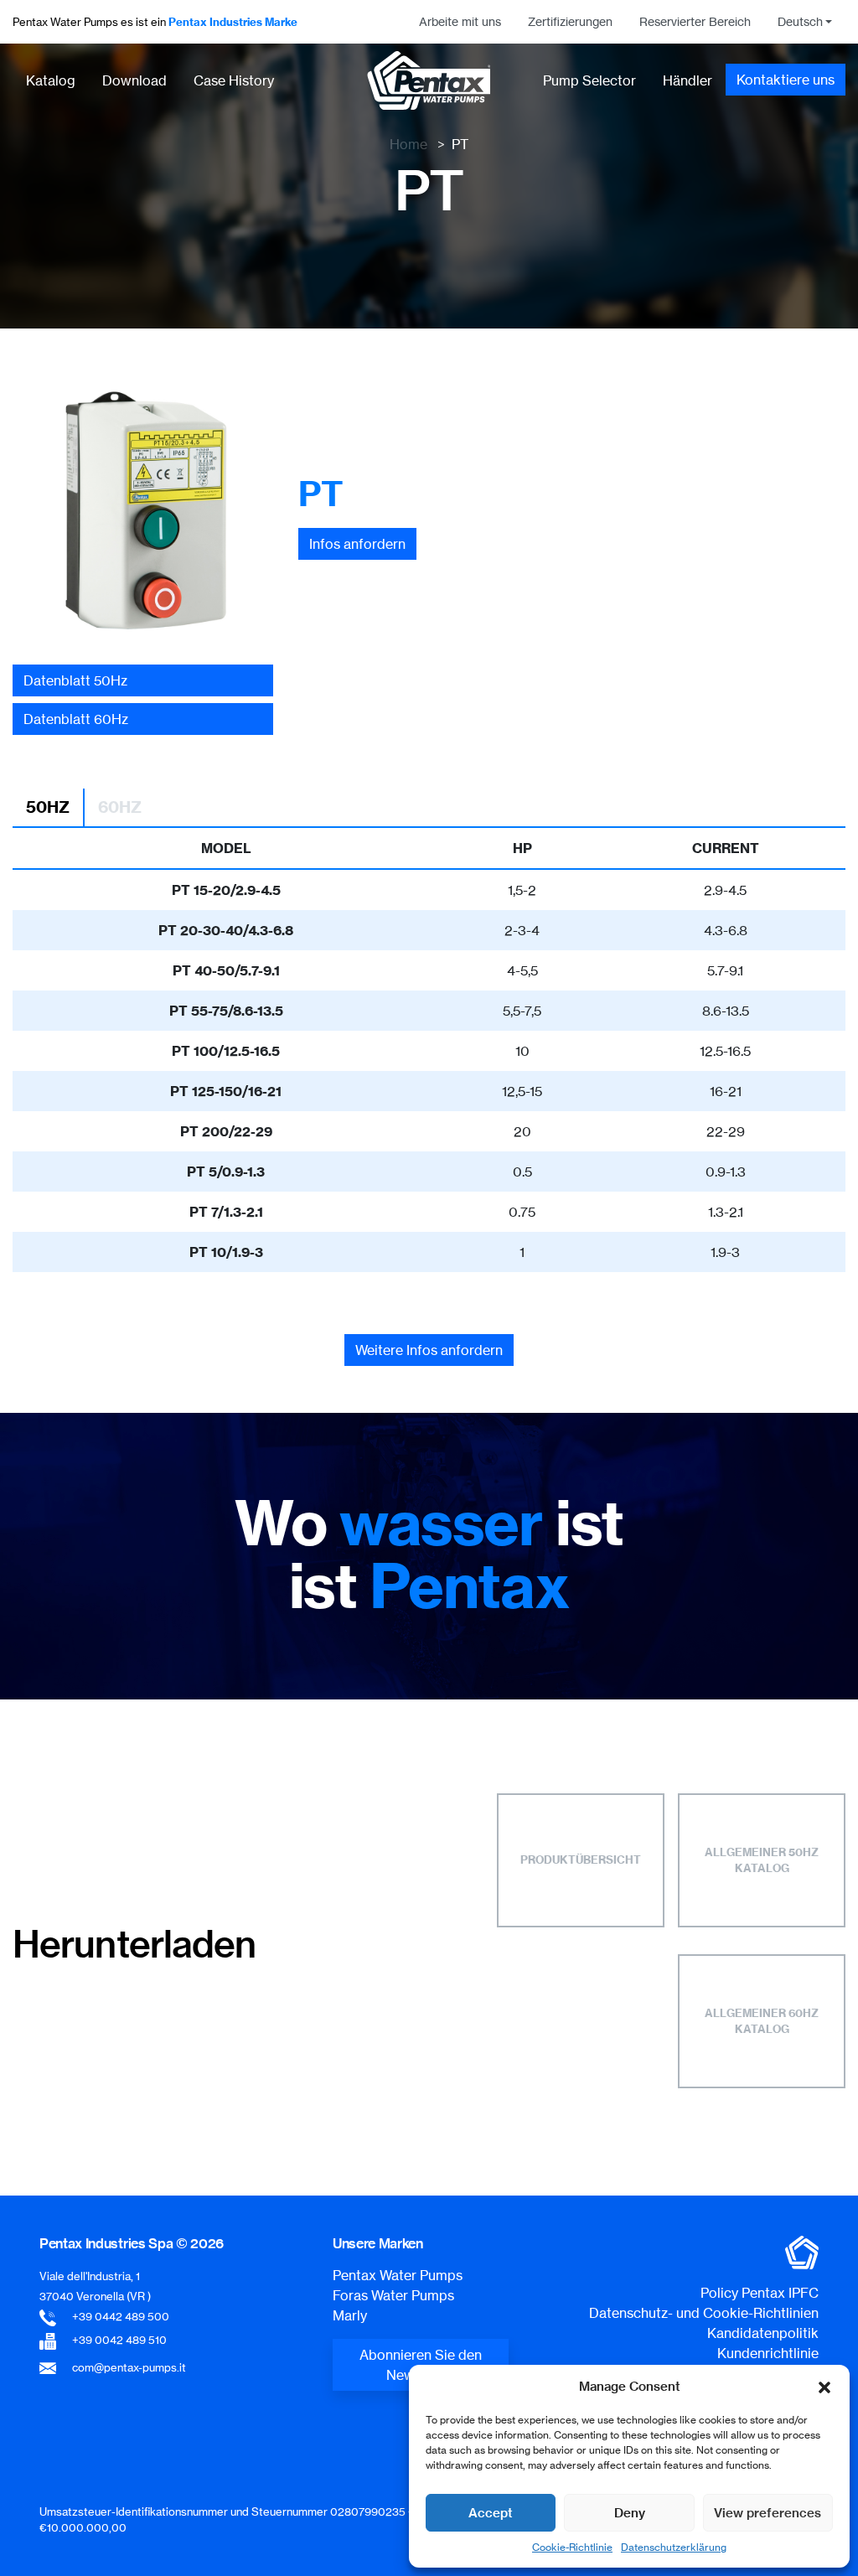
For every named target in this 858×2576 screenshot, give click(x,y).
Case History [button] (234, 80)
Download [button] (134, 80)
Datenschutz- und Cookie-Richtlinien (704, 2313)
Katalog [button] (51, 80)
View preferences (768, 2513)
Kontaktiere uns (786, 80)
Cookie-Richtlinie (572, 2547)
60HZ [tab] (120, 807)
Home (408, 144)
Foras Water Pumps (393, 2295)
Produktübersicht (581, 1860)
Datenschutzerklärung (674, 2547)
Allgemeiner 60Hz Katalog (762, 2021)
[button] (824, 2387)
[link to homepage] (429, 80)
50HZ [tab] (48, 807)
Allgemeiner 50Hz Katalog (762, 1860)
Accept (491, 2513)
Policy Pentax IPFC (760, 2293)
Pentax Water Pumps (398, 2275)
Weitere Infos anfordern (429, 1350)
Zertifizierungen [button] (570, 22)
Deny (630, 2513)
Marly (350, 2315)
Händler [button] (687, 80)
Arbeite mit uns (460, 22)
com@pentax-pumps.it (129, 2367)
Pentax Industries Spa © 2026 (132, 2243)
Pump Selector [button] (589, 80)
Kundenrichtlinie (768, 2353)
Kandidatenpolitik (763, 2333)
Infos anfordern (357, 544)
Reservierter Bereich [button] (695, 22)
